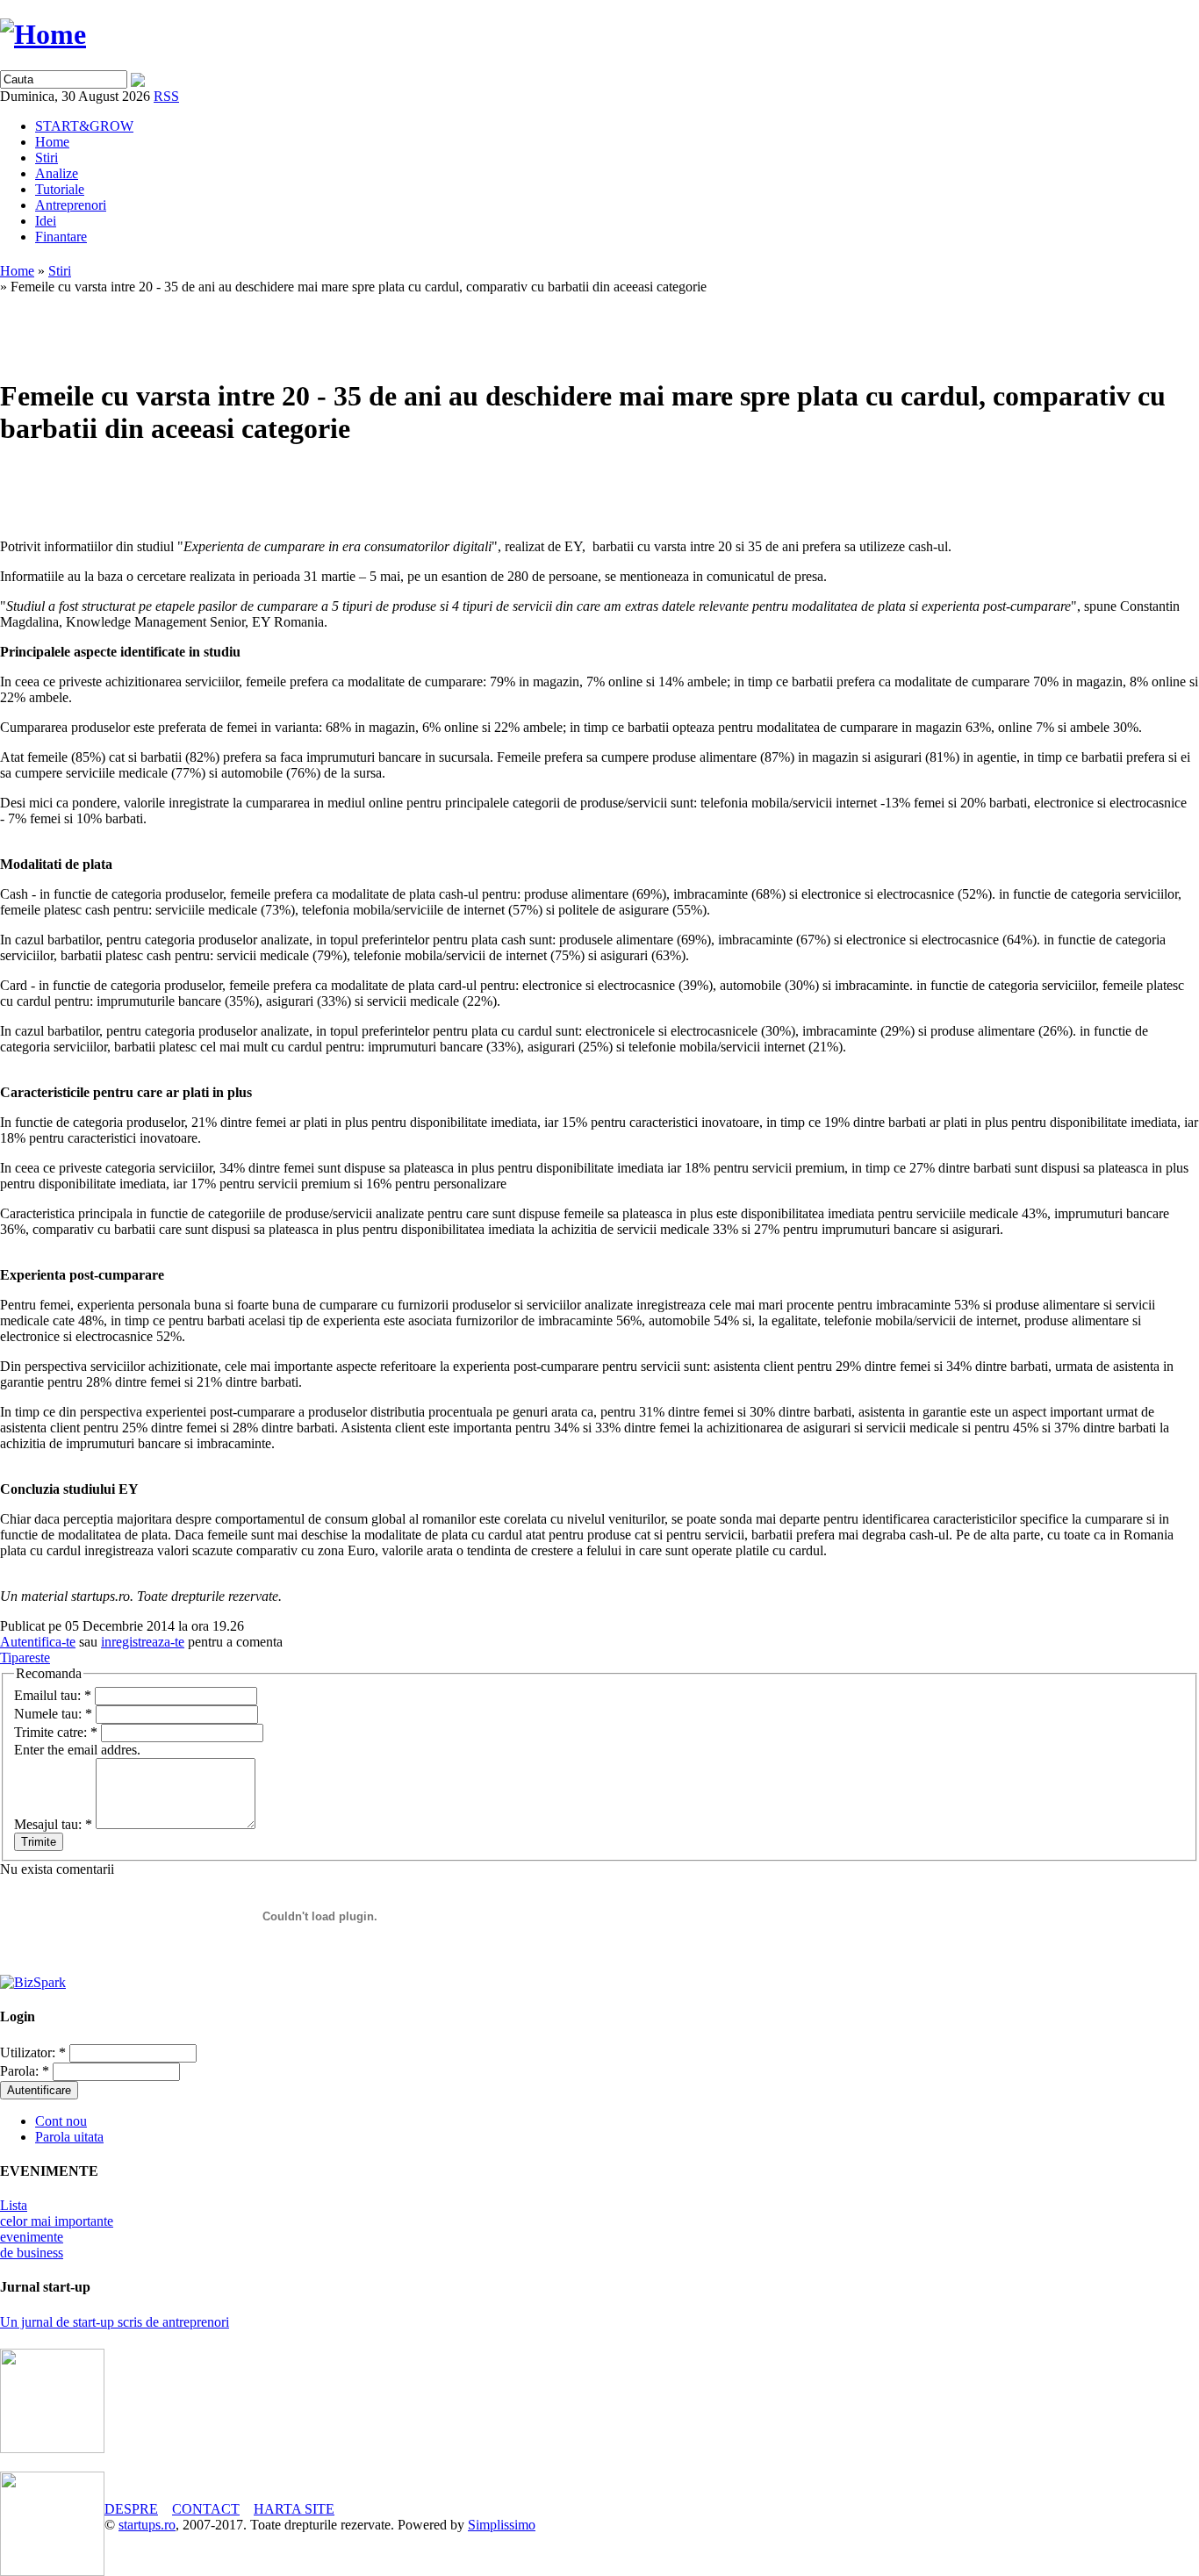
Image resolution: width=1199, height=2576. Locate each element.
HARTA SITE (294, 2509)
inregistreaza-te (143, 1642)
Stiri (47, 158)
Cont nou (61, 2121)
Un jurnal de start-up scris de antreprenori (115, 2322)
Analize (57, 173)
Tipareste (25, 1658)
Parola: (25, 2071)
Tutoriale (60, 189)
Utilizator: (33, 2052)
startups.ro (147, 2525)
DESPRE (131, 2509)
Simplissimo (502, 2525)
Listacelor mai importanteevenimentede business (57, 2229)
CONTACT (206, 2509)
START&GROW (84, 126)
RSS (166, 96)
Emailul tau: (53, 1695)
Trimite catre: (56, 1732)
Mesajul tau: (53, 1824)
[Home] (43, 34)
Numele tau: (53, 1714)
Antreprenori (71, 205)
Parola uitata (69, 2137)
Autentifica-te (38, 1642)
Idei (46, 221)
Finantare (61, 237)
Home (52, 142)
